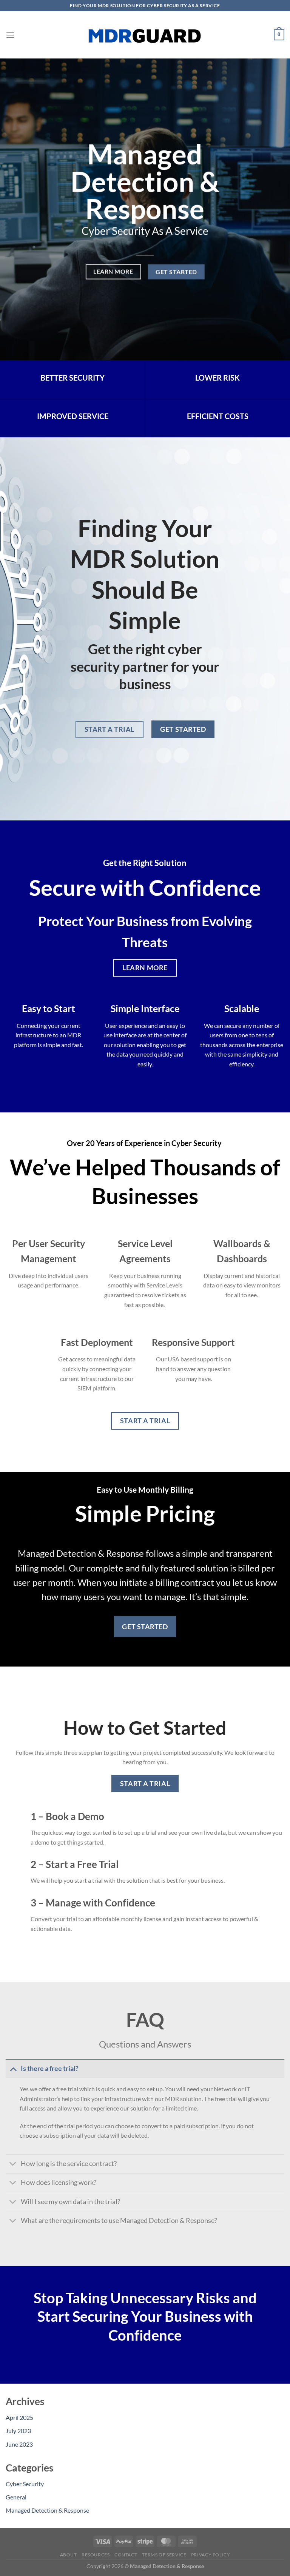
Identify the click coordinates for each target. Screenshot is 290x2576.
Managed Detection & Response (47, 2510)
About (69, 2555)
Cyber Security (25, 2484)
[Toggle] (13, 2068)
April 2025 (19, 2417)
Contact (126, 2555)
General (16, 2497)
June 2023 (19, 2444)
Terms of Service (164, 2555)
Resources (96, 2555)
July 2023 (18, 2431)
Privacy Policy (211, 2555)
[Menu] (10, 35)
